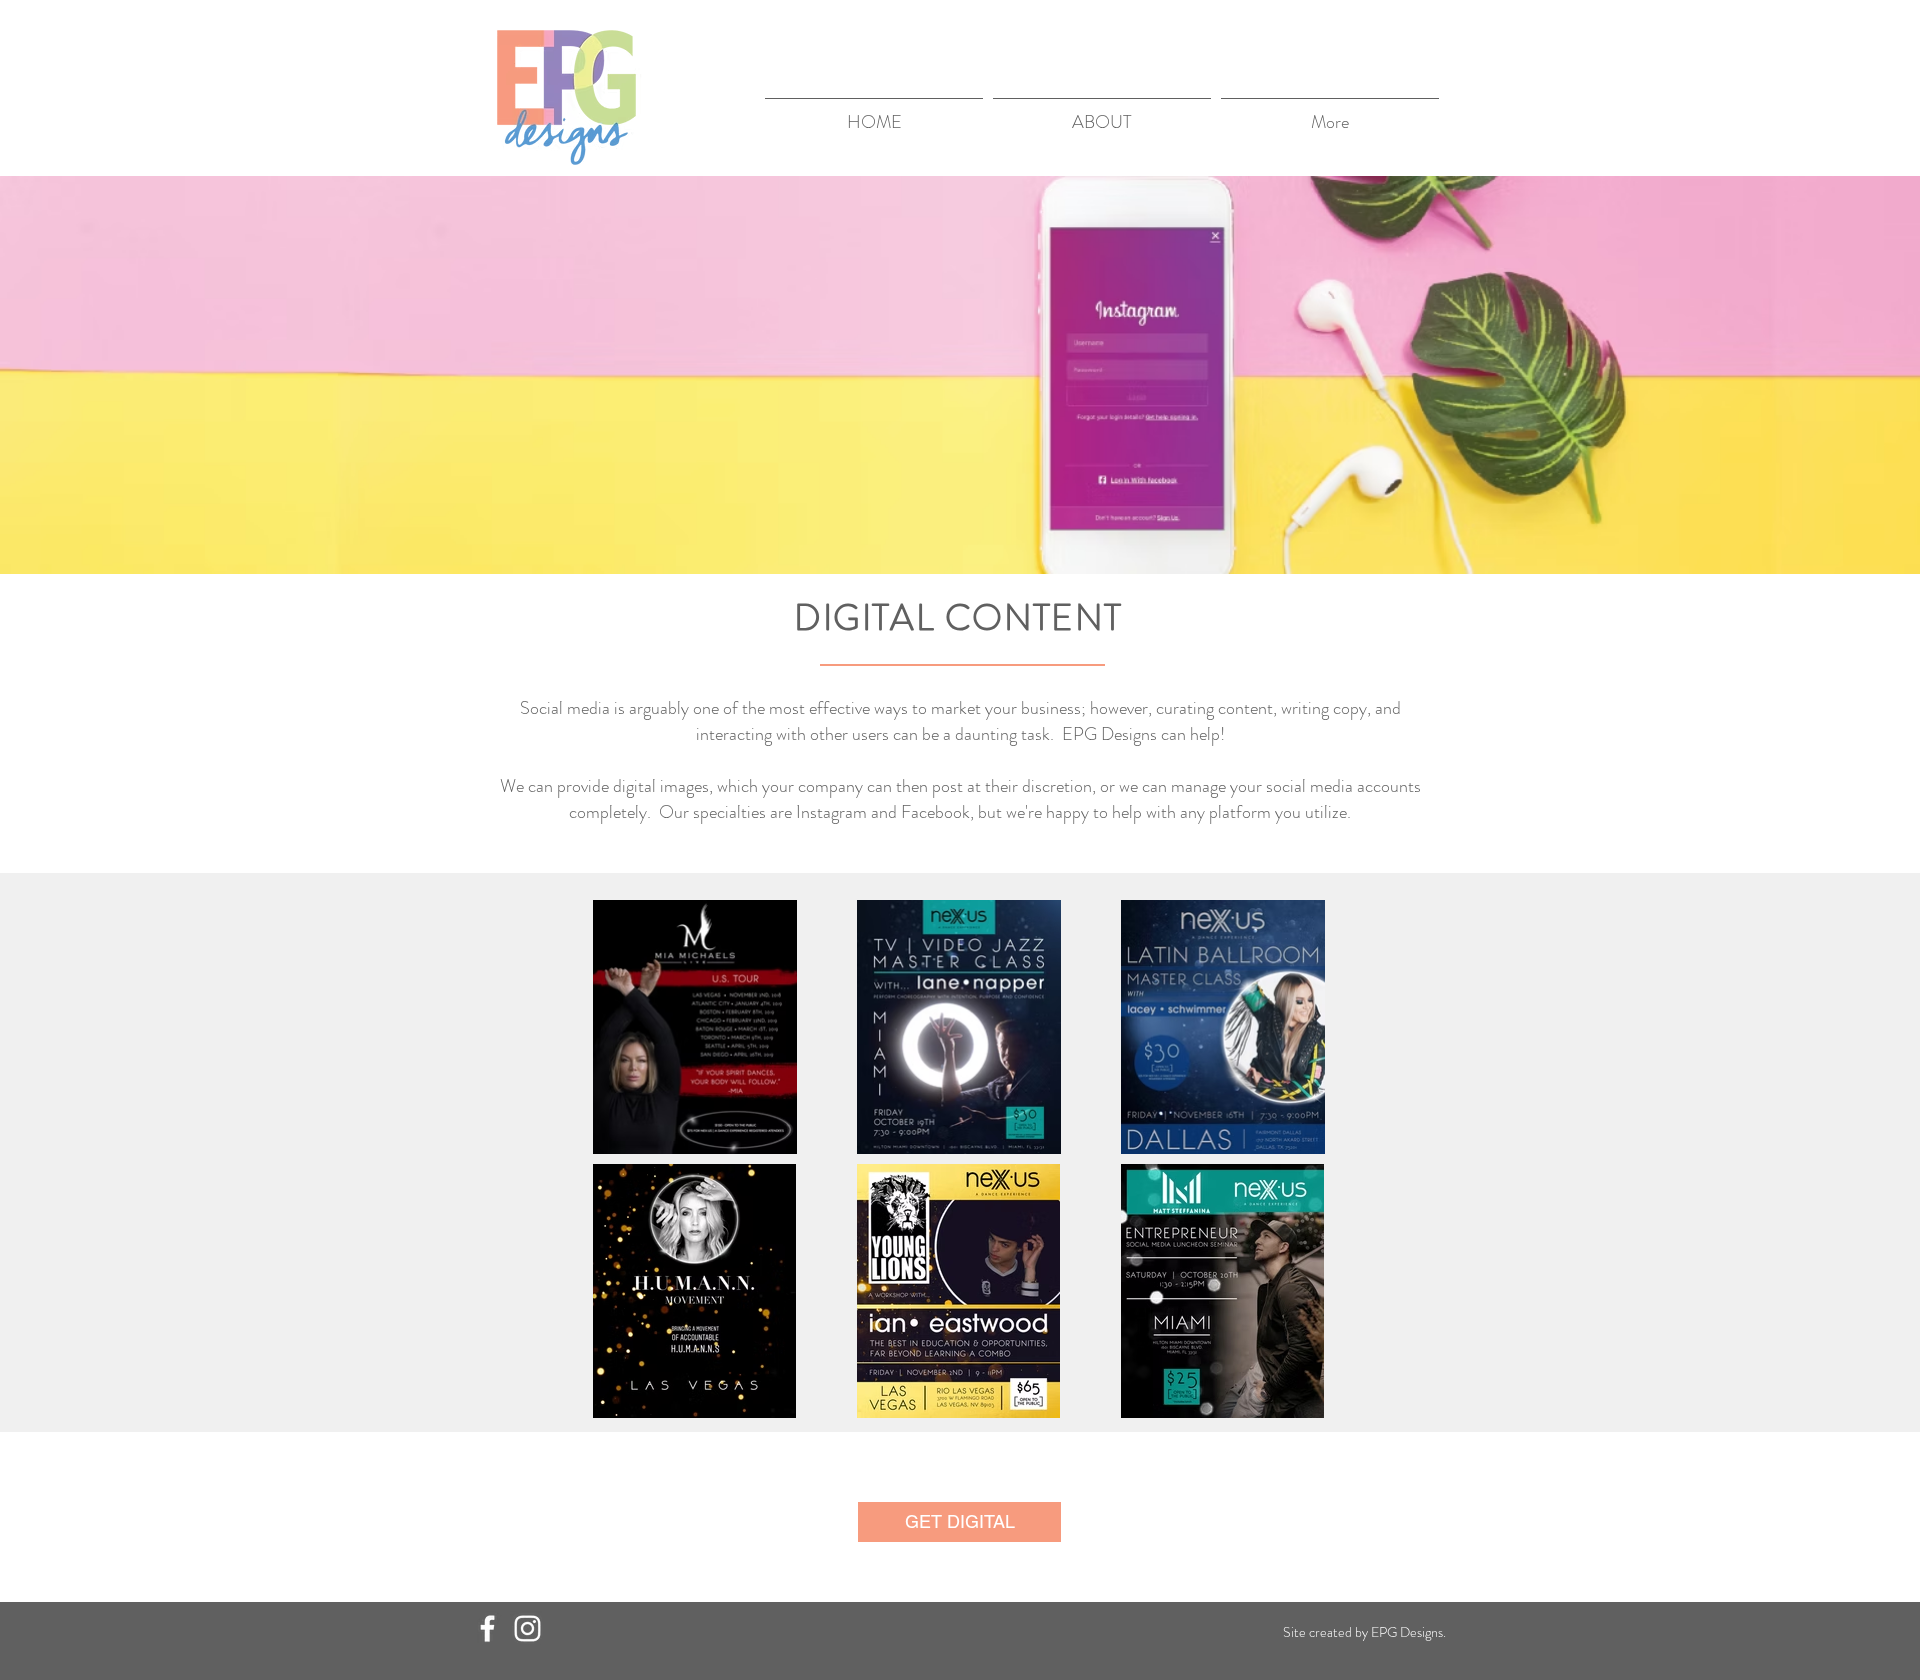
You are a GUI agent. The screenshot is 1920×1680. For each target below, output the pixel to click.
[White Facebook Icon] (487, 1628)
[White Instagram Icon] (527, 1628)
